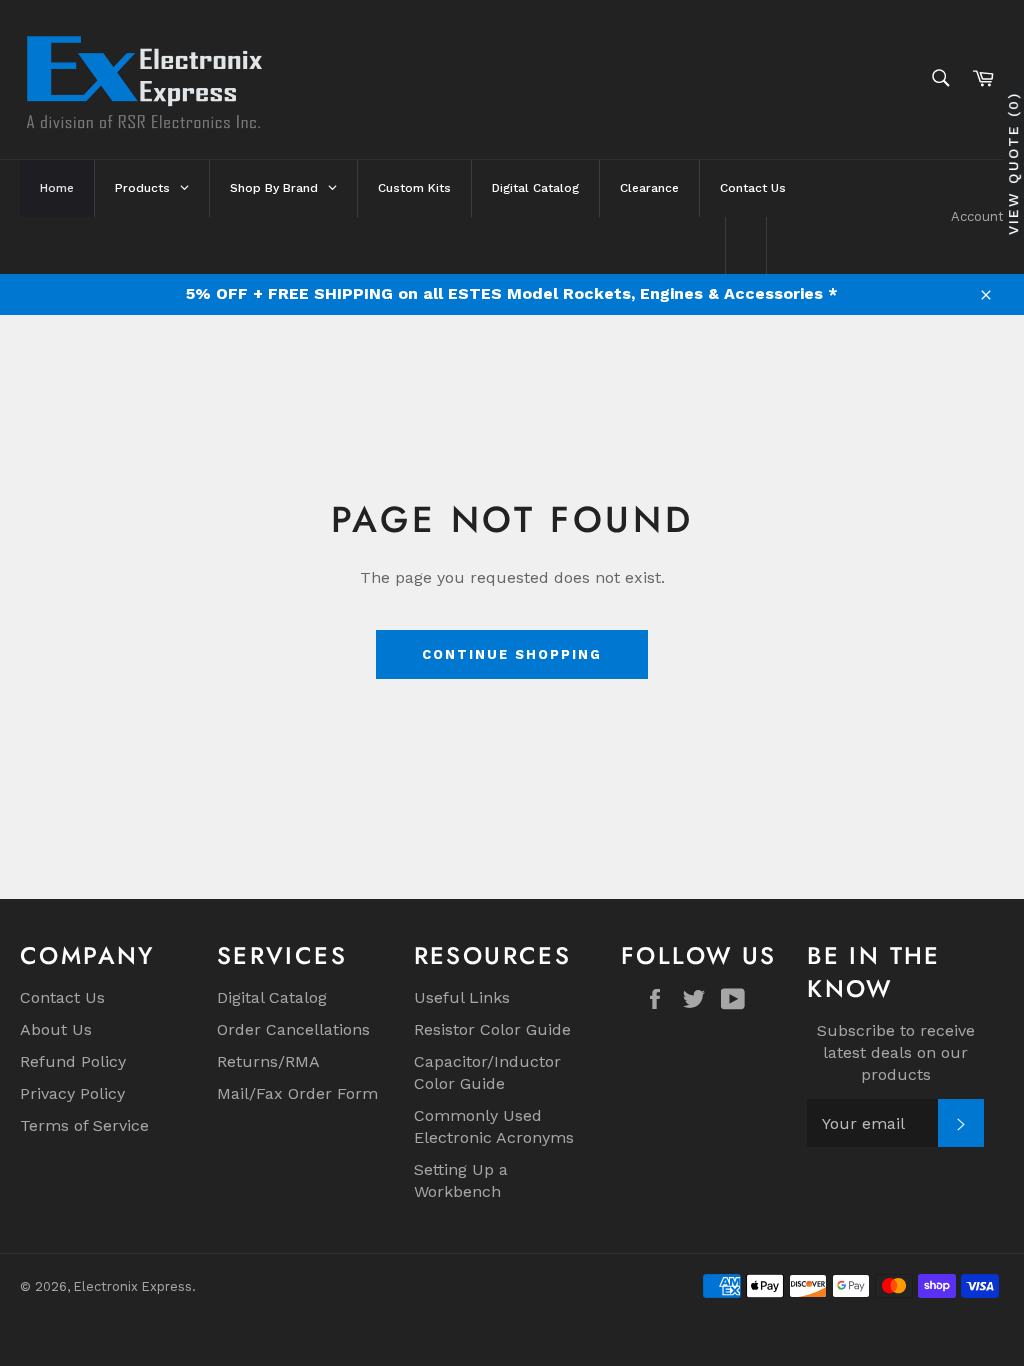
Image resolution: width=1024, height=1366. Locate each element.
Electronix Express (133, 1286)
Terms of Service (84, 1125)
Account (977, 216)
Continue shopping (511, 654)
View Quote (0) (1013, 163)
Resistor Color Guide (492, 1029)
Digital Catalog (272, 997)
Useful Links (462, 997)
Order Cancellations (293, 1029)
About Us (56, 1029)
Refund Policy (73, 1061)
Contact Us (62, 997)
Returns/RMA (268, 1061)
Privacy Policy (72, 1093)
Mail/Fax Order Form (297, 1093)
